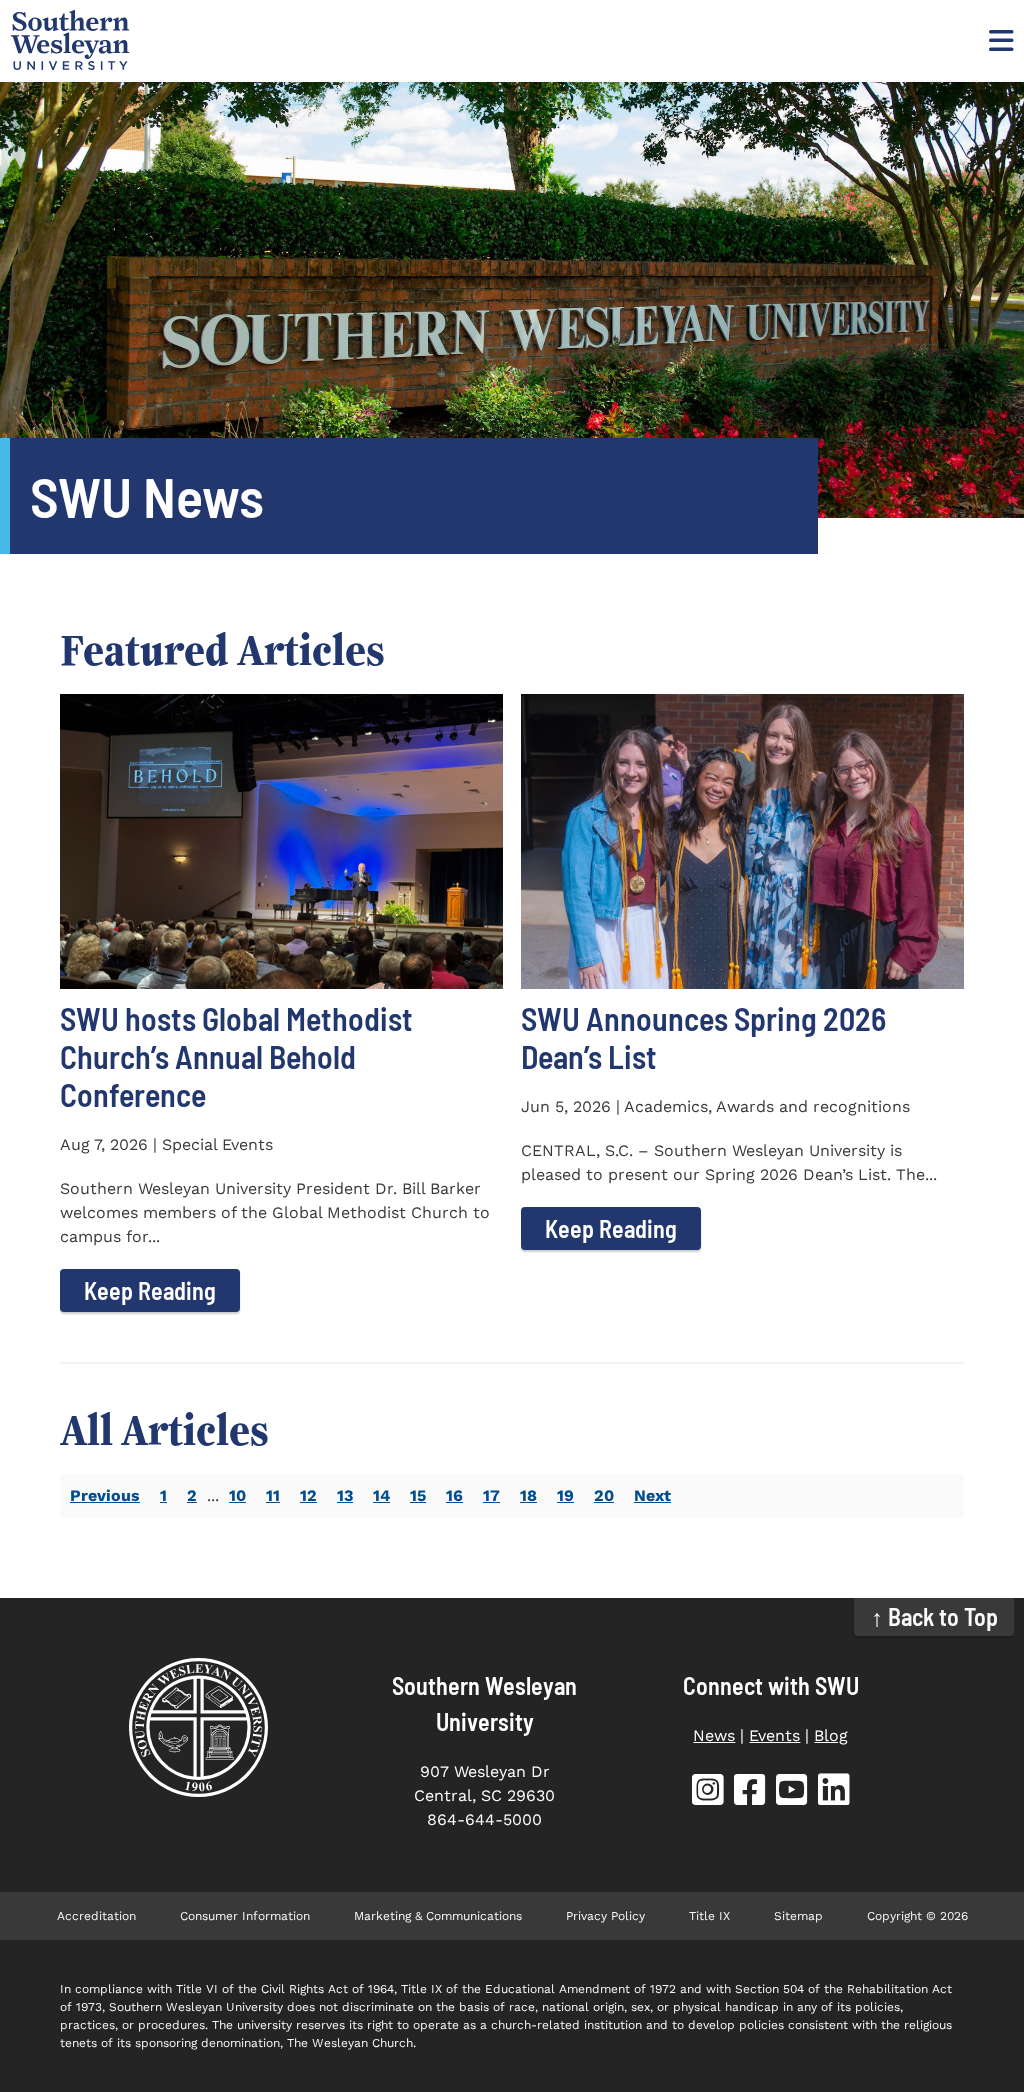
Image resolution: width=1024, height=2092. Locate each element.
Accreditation (96, 1916)
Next (652, 1495)
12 (308, 1495)
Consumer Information (245, 1916)
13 (345, 1495)
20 (604, 1495)
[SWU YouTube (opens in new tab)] (792, 1793)
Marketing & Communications (438, 1916)
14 (381, 1495)
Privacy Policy (605, 1916)
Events (774, 1735)
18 (528, 1495)
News (714, 1735)
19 (565, 1495)
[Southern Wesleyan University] (198, 1727)
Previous (105, 1495)
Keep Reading (150, 1290)
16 (454, 1495)
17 (491, 1495)
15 (418, 1495)
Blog (831, 1735)
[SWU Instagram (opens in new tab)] (708, 1793)
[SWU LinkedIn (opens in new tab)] (834, 1793)
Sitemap (798, 1916)
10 (237, 1495)
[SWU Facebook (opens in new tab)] (750, 1793)
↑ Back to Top (934, 1616)
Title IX (709, 1916)
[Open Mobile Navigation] (999, 40)
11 (273, 1495)
